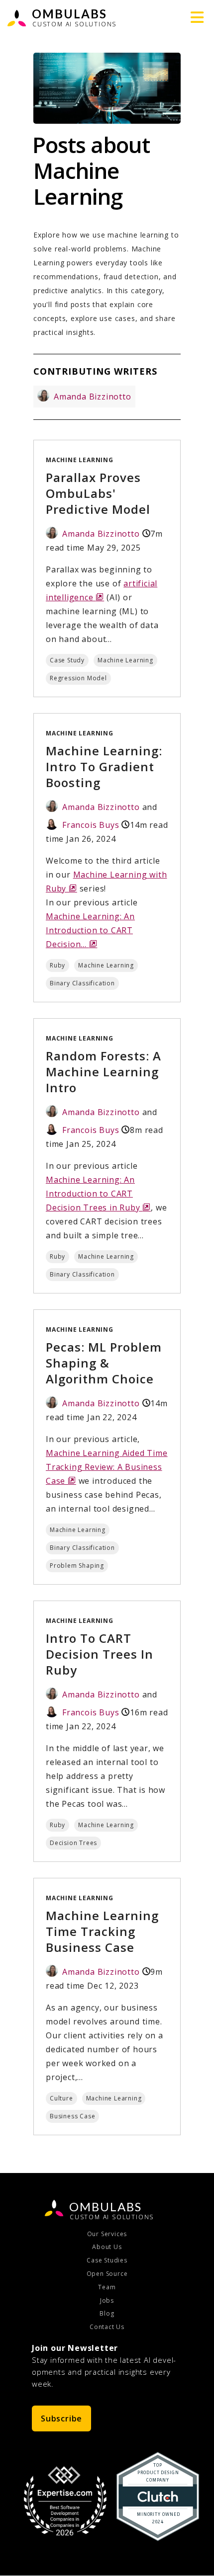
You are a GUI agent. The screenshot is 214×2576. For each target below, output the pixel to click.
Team (107, 2287)
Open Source (107, 2274)
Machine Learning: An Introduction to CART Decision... (90, 930)
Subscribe (61, 2418)
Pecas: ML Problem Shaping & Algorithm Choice (104, 1363)
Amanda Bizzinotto (93, 397)
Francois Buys (91, 825)
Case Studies (107, 2260)
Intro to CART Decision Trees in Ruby (100, 1654)
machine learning (80, 460)
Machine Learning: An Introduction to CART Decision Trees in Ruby (98, 1194)
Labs (106, 2207)
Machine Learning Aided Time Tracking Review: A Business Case (107, 1467)
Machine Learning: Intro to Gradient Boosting (104, 766)
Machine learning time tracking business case (102, 1931)
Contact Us (107, 2327)
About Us (107, 2247)
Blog (107, 2314)
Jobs (107, 2301)
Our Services (107, 2234)
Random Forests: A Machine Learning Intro (104, 1072)
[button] (197, 17)
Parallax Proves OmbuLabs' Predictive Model (98, 493)
